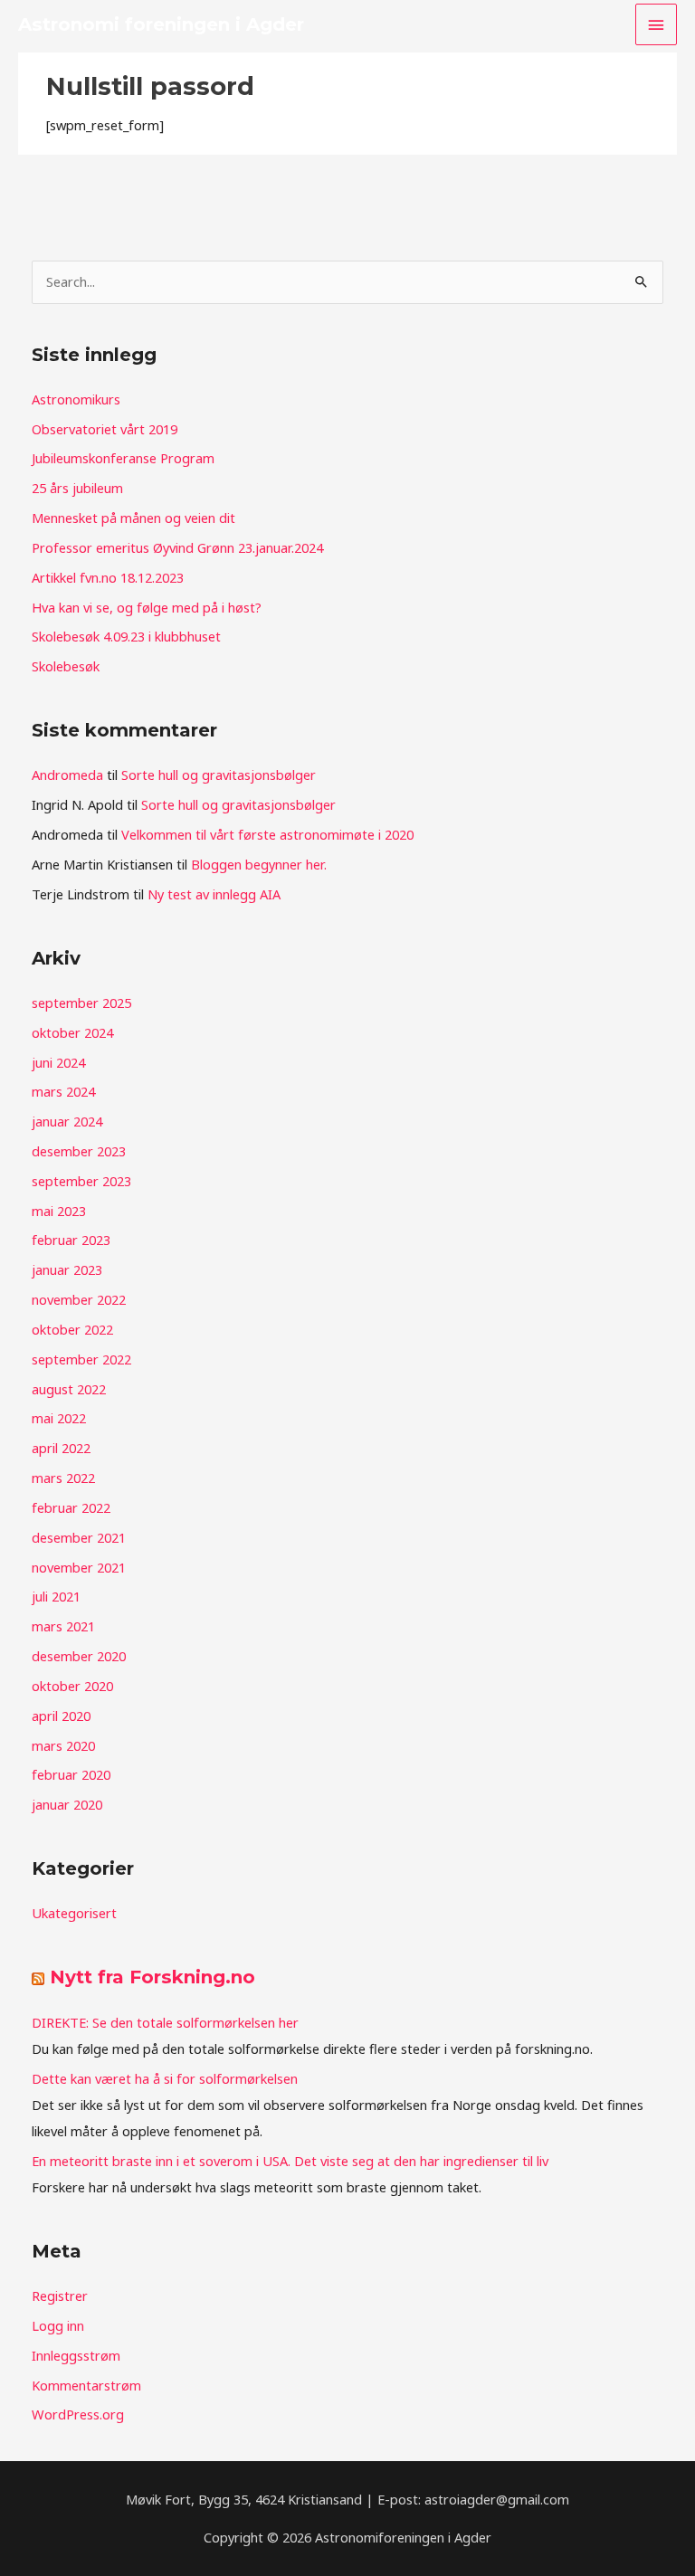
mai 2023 (59, 1211)
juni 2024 (58, 1062)
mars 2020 (63, 1745)
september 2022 (81, 1359)
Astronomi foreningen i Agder (161, 24)
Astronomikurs (76, 399)
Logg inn (58, 2325)
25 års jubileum (77, 488)
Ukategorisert (74, 1913)
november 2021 (79, 1567)
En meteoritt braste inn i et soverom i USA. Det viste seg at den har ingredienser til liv (290, 2161)
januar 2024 (67, 1121)
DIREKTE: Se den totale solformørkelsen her (165, 2022)
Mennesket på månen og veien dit (133, 518)
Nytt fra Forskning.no (152, 1977)
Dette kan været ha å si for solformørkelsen (165, 2078)
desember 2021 (79, 1537)
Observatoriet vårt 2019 (105, 429)
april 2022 (61, 1448)
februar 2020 (71, 1774)
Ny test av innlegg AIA (214, 894)
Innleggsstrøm (76, 2355)
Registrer (60, 2296)
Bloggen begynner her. (259, 864)
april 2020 (61, 1716)
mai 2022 (59, 1418)
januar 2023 (67, 1269)
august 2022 (69, 1389)
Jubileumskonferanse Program (123, 458)
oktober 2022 (72, 1329)
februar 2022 (71, 1507)
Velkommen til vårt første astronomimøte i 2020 (267, 834)
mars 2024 (63, 1091)
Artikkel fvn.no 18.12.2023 (108, 577)
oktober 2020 (72, 1686)
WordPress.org (78, 2414)
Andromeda (67, 775)
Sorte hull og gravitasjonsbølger (219, 775)
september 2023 (81, 1181)
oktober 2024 (72, 1032)
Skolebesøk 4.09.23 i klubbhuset (126, 636)
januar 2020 (67, 1804)
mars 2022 (63, 1478)
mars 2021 (63, 1626)
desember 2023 (79, 1151)
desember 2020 (79, 1656)
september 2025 (81, 1003)
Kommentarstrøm (86, 2385)
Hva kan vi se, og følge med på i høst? (147, 607)
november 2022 (79, 1299)
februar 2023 (71, 1240)
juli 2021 (56, 1596)
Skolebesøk (66, 666)
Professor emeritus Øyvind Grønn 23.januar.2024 (177, 547)
